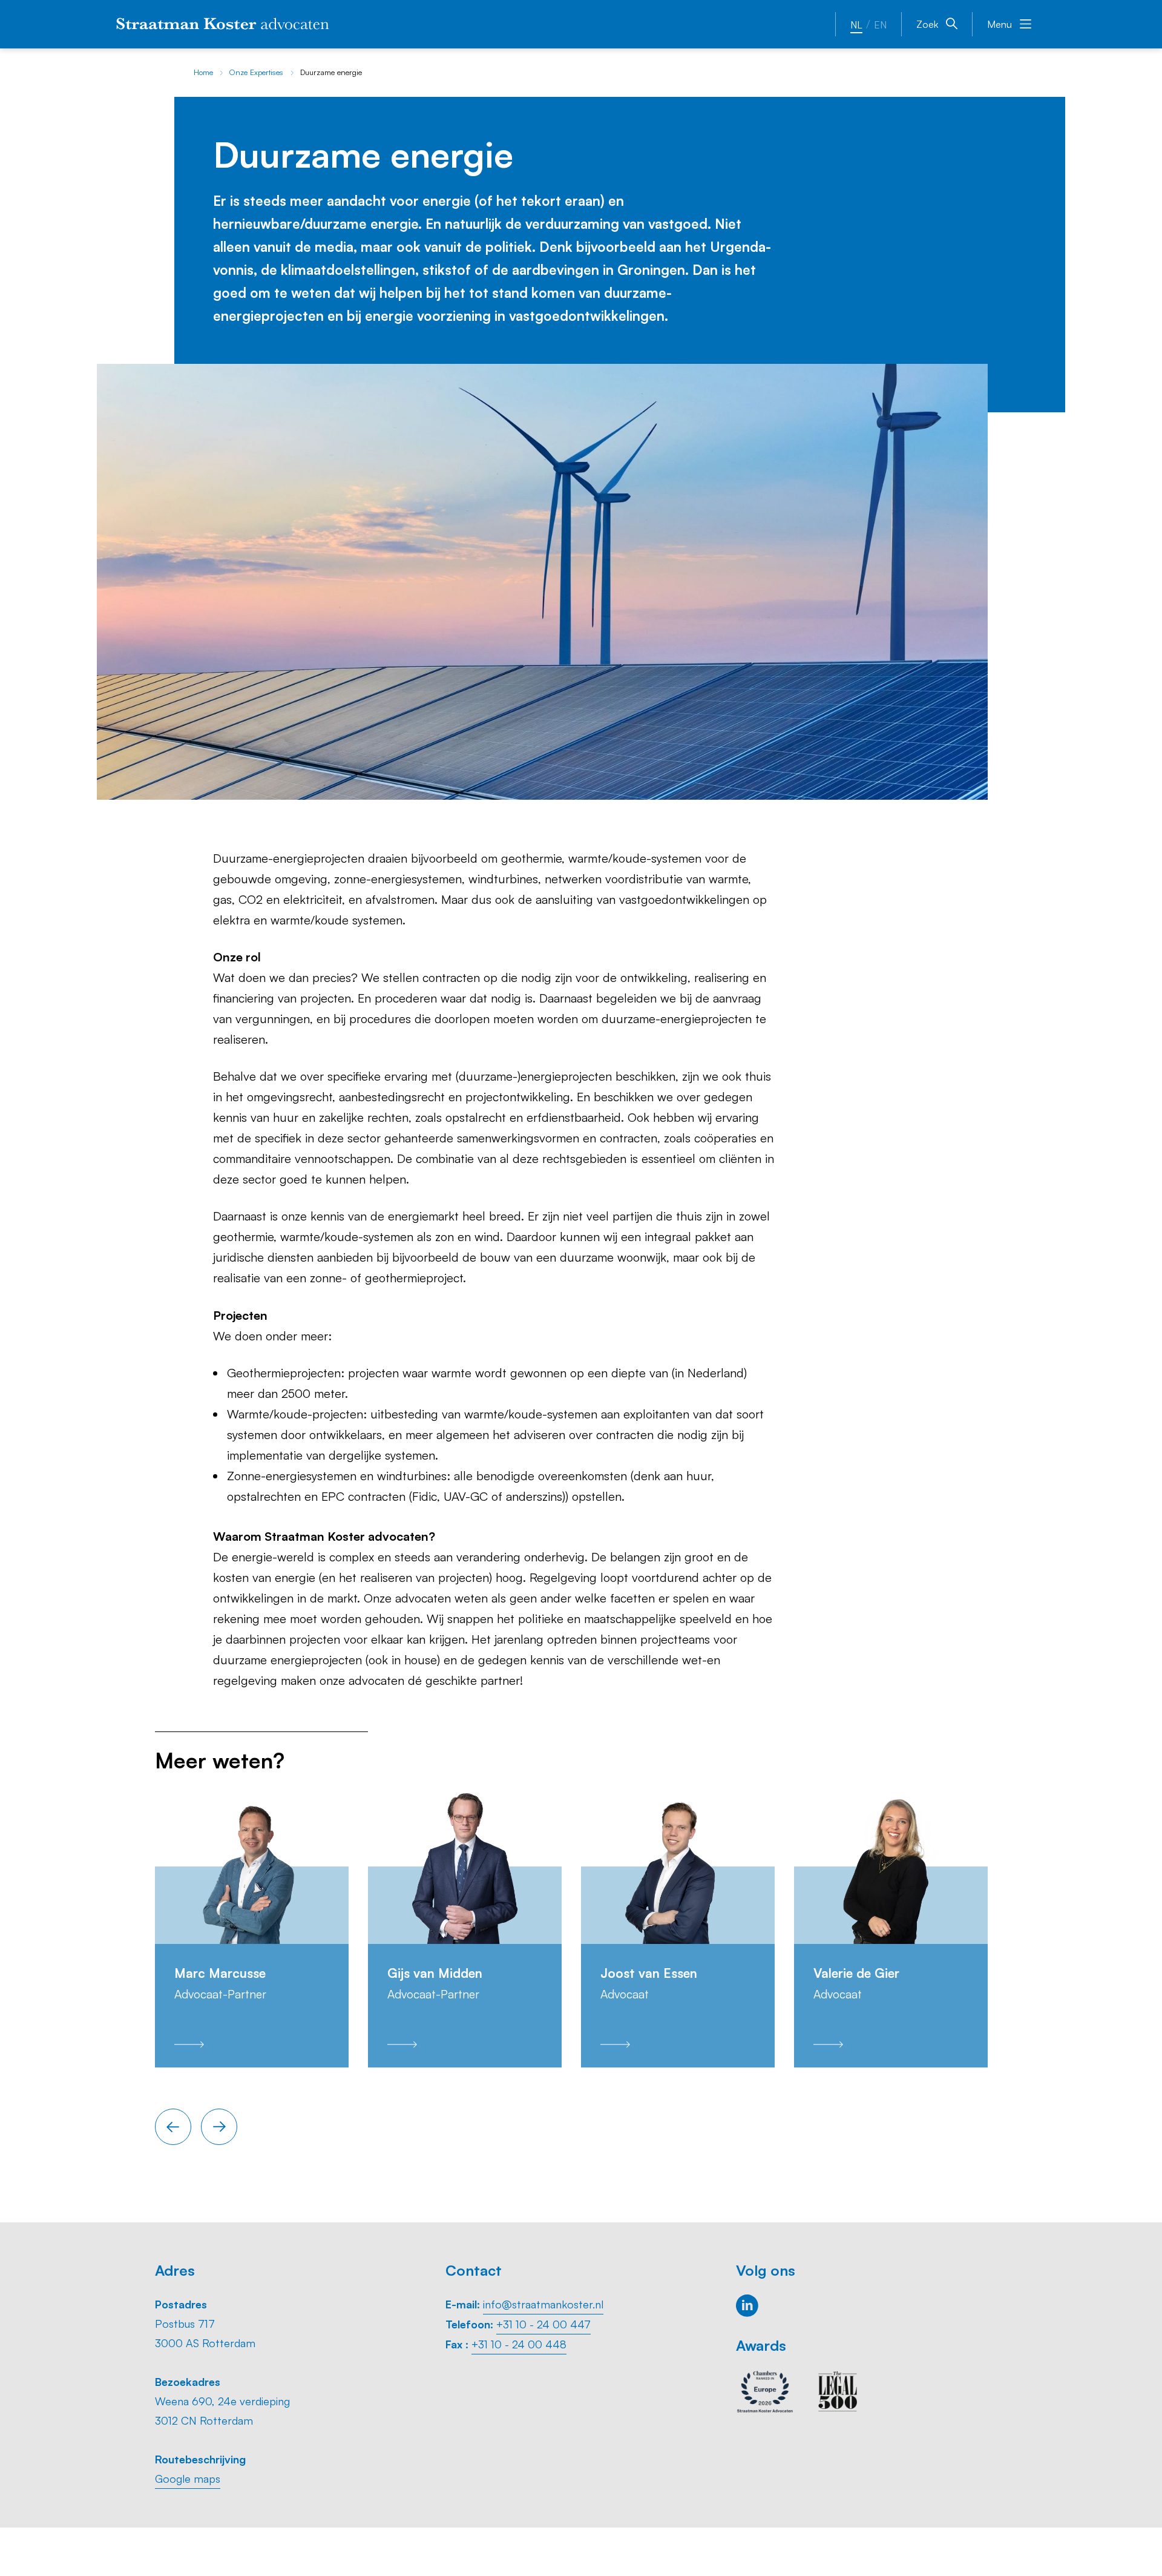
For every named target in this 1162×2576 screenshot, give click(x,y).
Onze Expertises (256, 72)
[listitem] (252, 1928)
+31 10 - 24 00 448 (519, 2344)
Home (203, 72)
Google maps (188, 2479)
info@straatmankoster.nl (543, 2304)
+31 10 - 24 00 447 (543, 2324)
